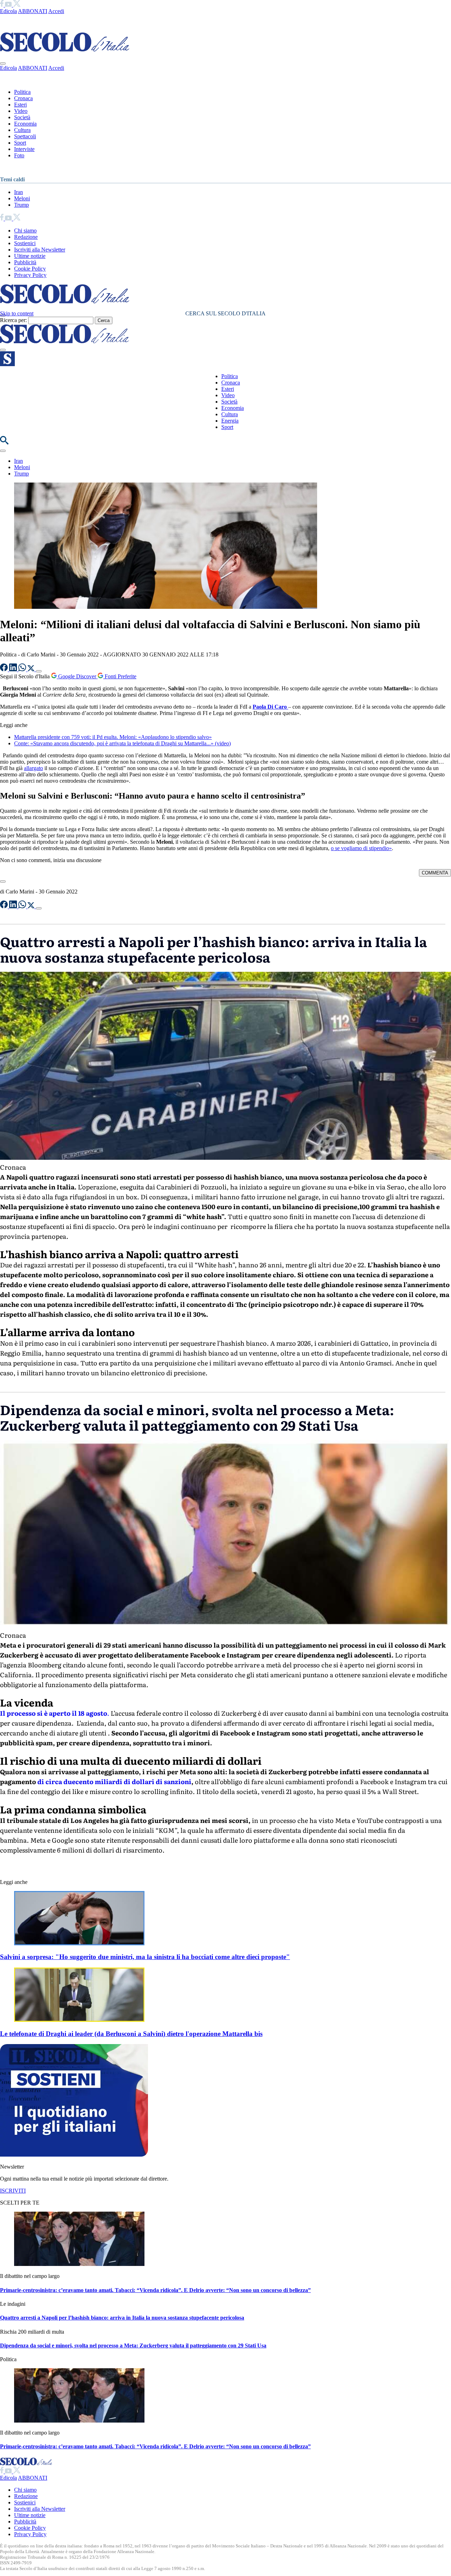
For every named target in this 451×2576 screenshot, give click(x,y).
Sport (20, 143)
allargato (33, 768)
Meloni (22, 198)
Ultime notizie (30, 256)
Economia (25, 124)
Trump (21, 205)
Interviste (24, 149)
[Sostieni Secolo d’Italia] (74, 2155)
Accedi (56, 11)
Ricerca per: (13, 320)
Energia (230, 421)
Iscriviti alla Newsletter (40, 250)
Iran (18, 192)
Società (22, 117)
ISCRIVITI (13, 2191)
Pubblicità (25, 262)
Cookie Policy (30, 269)
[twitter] (17, 5)
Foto (19, 155)
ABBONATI (33, 11)
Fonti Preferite (120, 676)
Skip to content (17, 313)
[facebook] (2, 5)
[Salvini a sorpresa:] (79, 1943)
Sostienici (25, 243)
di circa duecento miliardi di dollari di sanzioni (114, 1781)
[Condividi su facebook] (5, 669)
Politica (22, 92)
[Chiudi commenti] (3, 881)
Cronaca (23, 98)
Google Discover (77, 676)
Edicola (8, 11)
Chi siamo (25, 231)
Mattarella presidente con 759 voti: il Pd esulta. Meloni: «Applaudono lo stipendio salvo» (113, 737)
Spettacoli (25, 136)
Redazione (26, 237)
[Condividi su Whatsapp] (23, 669)
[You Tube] (9, 5)
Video (21, 111)
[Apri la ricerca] (4, 443)
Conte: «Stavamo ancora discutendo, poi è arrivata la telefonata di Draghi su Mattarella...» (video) (122, 743)
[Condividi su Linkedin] (14, 669)
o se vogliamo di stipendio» (361, 848)
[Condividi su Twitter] (32, 669)
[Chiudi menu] (3, 63)
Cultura (22, 130)
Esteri (20, 105)
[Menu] (3, 350)
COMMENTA (435, 873)
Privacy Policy (30, 275)
